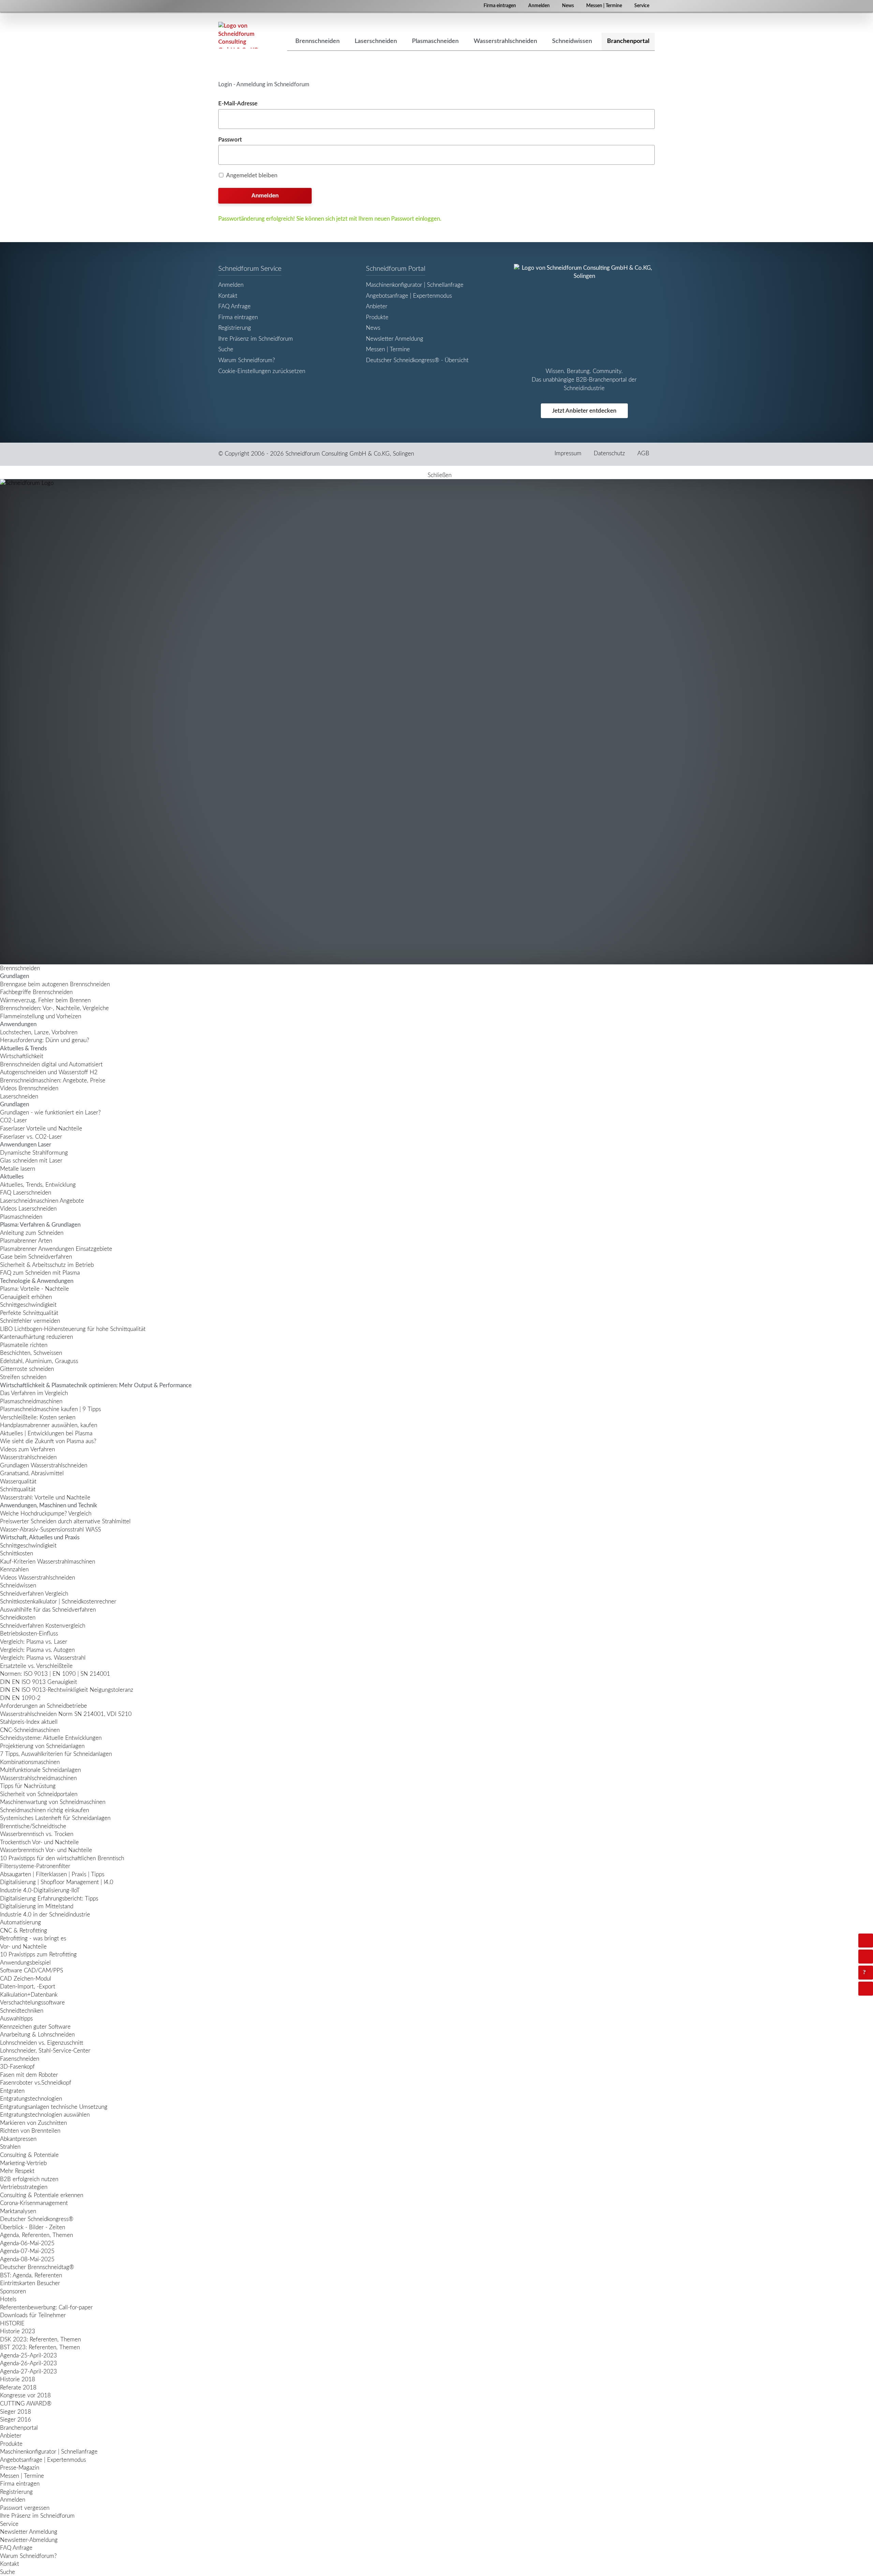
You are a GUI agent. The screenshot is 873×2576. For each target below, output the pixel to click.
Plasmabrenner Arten (26, 1241)
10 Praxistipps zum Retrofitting (38, 1955)
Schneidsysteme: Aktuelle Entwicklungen (51, 1738)
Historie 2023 (18, 2331)
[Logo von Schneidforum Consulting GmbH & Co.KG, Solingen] (239, 35)
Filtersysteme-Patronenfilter (35, 1866)
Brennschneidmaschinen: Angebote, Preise (53, 1080)
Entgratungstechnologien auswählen (45, 2115)
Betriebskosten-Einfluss (29, 1634)
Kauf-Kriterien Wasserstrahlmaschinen (48, 1562)
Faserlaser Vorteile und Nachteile (41, 1129)
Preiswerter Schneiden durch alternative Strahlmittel (65, 1521)
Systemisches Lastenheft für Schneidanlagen (55, 1818)
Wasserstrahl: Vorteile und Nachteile (45, 1498)
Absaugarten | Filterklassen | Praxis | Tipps (52, 1874)
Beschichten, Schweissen (31, 1353)
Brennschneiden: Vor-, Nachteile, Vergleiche (54, 1008)
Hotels (8, 2299)
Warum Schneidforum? (247, 360)
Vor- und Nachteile (23, 1947)
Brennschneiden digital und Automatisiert (51, 1064)
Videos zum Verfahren (27, 1449)
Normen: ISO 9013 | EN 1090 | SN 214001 (55, 1674)
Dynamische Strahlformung (34, 1153)
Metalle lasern (18, 1169)
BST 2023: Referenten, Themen (40, 2347)
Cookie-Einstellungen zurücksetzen (262, 371)
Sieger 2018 (16, 2412)
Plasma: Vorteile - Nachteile (34, 1289)
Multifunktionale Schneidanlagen (40, 1770)
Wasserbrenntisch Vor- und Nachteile (46, 1850)
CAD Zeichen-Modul (26, 1979)
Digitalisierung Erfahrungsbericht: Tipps (49, 1899)
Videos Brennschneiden (29, 1088)
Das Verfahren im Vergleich (34, 1393)
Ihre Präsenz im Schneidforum (256, 339)
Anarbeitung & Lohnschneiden (37, 2035)
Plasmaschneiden (21, 1217)
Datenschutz (609, 453)
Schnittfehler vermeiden (30, 1321)
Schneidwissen (18, 1586)
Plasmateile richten (24, 1345)
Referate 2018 (18, 2388)
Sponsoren (13, 2291)
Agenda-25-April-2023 (28, 2356)
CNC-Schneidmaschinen (30, 1730)
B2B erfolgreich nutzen (29, 2179)
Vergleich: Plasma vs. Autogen (37, 1650)
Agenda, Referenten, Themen (36, 2235)
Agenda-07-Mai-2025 (27, 2251)
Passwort (230, 140)
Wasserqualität (18, 1482)
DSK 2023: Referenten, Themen (40, 2340)
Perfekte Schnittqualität (29, 1313)
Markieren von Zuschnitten (33, 2123)
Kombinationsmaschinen (30, 1762)
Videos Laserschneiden (28, 1209)
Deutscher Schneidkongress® (37, 2219)
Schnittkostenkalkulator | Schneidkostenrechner (58, 1602)
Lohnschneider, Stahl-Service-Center (45, 2051)
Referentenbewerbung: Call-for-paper (46, 2307)
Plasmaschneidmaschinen (31, 1401)
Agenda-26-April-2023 (28, 2363)
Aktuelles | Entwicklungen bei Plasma (46, 1433)
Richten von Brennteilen (30, 2131)
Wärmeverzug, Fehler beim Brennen (45, 1000)
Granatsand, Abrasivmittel (32, 1473)
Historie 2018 (18, 2379)
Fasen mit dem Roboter (29, 2075)
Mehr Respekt (17, 2171)
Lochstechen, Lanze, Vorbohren (39, 1032)
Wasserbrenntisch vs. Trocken (37, 1834)
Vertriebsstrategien (24, 2187)
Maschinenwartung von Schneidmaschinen (53, 1802)
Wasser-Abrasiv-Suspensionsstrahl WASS (50, 1530)
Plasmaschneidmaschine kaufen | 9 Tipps (50, 1409)
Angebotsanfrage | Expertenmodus (409, 296)
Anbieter (377, 306)
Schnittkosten (17, 1553)
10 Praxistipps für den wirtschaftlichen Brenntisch (62, 1858)
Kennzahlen (14, 1570)
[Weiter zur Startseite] (436, 722)
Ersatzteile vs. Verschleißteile (36, 1666)
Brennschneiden (20, 968)
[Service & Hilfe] (866, 1973)
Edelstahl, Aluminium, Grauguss (39, 1361)
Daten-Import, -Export (28, 1987)
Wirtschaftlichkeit (22, 1056)
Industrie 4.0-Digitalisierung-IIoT (40, 1890)
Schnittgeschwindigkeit (28, 1305)
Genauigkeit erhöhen (26, 1297)
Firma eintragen (500, 6)
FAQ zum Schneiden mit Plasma (40, 1273)
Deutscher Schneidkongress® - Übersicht (417, 360)
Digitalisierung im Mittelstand (37, 1906)
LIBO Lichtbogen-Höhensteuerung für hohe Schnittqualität (73, 1329)
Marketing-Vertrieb (23, 2163)
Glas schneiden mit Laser (31, 1161)
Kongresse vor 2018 (25, 2395)
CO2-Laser (13, 1120)
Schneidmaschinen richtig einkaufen (45, 1810)
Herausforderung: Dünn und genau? (45, 1040)
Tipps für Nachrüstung (28, 1786)
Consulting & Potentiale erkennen (42, 2195)
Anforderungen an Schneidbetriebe (43, 1706)
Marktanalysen (18, 2211)
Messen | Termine (604, 6)
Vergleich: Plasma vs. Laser (34, 1642)
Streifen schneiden (23, 1377)
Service (642, 6)
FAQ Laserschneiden (26, 1193)
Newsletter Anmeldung (395, 339)
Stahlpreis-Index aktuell (29, 1722)
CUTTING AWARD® (26, 2404)
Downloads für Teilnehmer (33, 2315)
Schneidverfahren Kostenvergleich (43, 1626)
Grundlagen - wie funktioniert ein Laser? (50, 1113)
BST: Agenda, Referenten (31, 2275)
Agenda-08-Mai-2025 (27, 2259)
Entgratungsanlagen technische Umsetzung (54, 2107)
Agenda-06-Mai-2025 (27, 2243)
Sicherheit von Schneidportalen (39, 1794)
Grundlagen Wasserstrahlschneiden (44, 1465)
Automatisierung (20, 1922)
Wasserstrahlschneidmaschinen (38, 1778)
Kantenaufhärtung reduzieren (36, 1337)
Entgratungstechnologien (31, 2099)
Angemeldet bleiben (252, 175)
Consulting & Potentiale (29, 2155)
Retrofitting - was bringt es (33, 1938)
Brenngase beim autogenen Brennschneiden (55, 984)
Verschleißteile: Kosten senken (38, 1417)
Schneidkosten (18, 1618)
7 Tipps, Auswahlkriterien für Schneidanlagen (56, 1754)
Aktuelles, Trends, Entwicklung (38, 1185)
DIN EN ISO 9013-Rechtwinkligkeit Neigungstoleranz (67, 1690)
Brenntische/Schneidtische (33, 1826)
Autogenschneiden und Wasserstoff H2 (49, 1072)
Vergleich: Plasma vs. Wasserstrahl (43, 1658)
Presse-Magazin (20, 2468)
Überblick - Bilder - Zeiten (33, 2227)
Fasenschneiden (20, 2059)
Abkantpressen (18, 2139)
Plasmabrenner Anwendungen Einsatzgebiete (56, 1249)
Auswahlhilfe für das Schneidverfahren (48, 1610)
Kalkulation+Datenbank (29, 1995)
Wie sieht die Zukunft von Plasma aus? (48, 1441)
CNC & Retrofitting (24, 1931)
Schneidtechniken (22, 2011)
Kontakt (228, 296)
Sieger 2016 (16, 2420)
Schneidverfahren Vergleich (34, 1594)
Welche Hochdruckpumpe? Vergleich (46, 1514)
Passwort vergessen (25, 2508)
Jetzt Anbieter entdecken (584, 411)
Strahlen (10, 2147)
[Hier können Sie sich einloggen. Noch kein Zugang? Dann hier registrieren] (866, 1941)
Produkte (377, 317)
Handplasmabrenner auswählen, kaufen (49, 1425)
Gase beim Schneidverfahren (36, 1257)
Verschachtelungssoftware (32, 2003)
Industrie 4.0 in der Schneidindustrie (45, 1915)
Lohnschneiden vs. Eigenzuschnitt (42, 2043)
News (568, 6)
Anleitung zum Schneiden (32, 1233)
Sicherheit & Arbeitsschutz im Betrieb (47, 1265)
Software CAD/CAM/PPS (32, 1971)
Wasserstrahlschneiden (28, 1457)
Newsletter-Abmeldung (29, 2540)
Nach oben (872, 1988)
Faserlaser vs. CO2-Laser (31, 1137)
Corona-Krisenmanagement (34, 2203)
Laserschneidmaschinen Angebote (42, 1201)
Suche (226, 349)
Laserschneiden (19, 1097)
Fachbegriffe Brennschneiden (36, 992)
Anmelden (539, 6)
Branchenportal (19, 2428)
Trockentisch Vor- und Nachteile (39, 1842)
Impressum (568, 453)
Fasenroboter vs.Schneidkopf (36, 2083)
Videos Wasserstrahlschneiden (38, 1578)
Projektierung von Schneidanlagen (42, 1746)
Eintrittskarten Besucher (30, 2283)
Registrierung (235, 328)
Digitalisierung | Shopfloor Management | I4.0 (57, 1882)
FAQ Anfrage (234, 306)
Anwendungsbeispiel (25, 1963)
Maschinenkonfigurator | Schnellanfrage (415, 285)
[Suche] (866, 1957)
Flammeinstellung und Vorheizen (41, 1016)
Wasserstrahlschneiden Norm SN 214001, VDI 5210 (66, 1714)
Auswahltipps (16, 2019)
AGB (643, 453)
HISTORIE (12, 2323)
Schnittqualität (18, 1489)
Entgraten (12, 2091)
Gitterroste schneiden (27, 1369)
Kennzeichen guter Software (35, 2027)
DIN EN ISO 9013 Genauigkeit (39, 1682)
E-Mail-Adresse (238, 103)
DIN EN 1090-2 (20, 1698)
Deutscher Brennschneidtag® (37, 2267)
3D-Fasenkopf (17, 2067)
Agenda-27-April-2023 (28, 2372)
